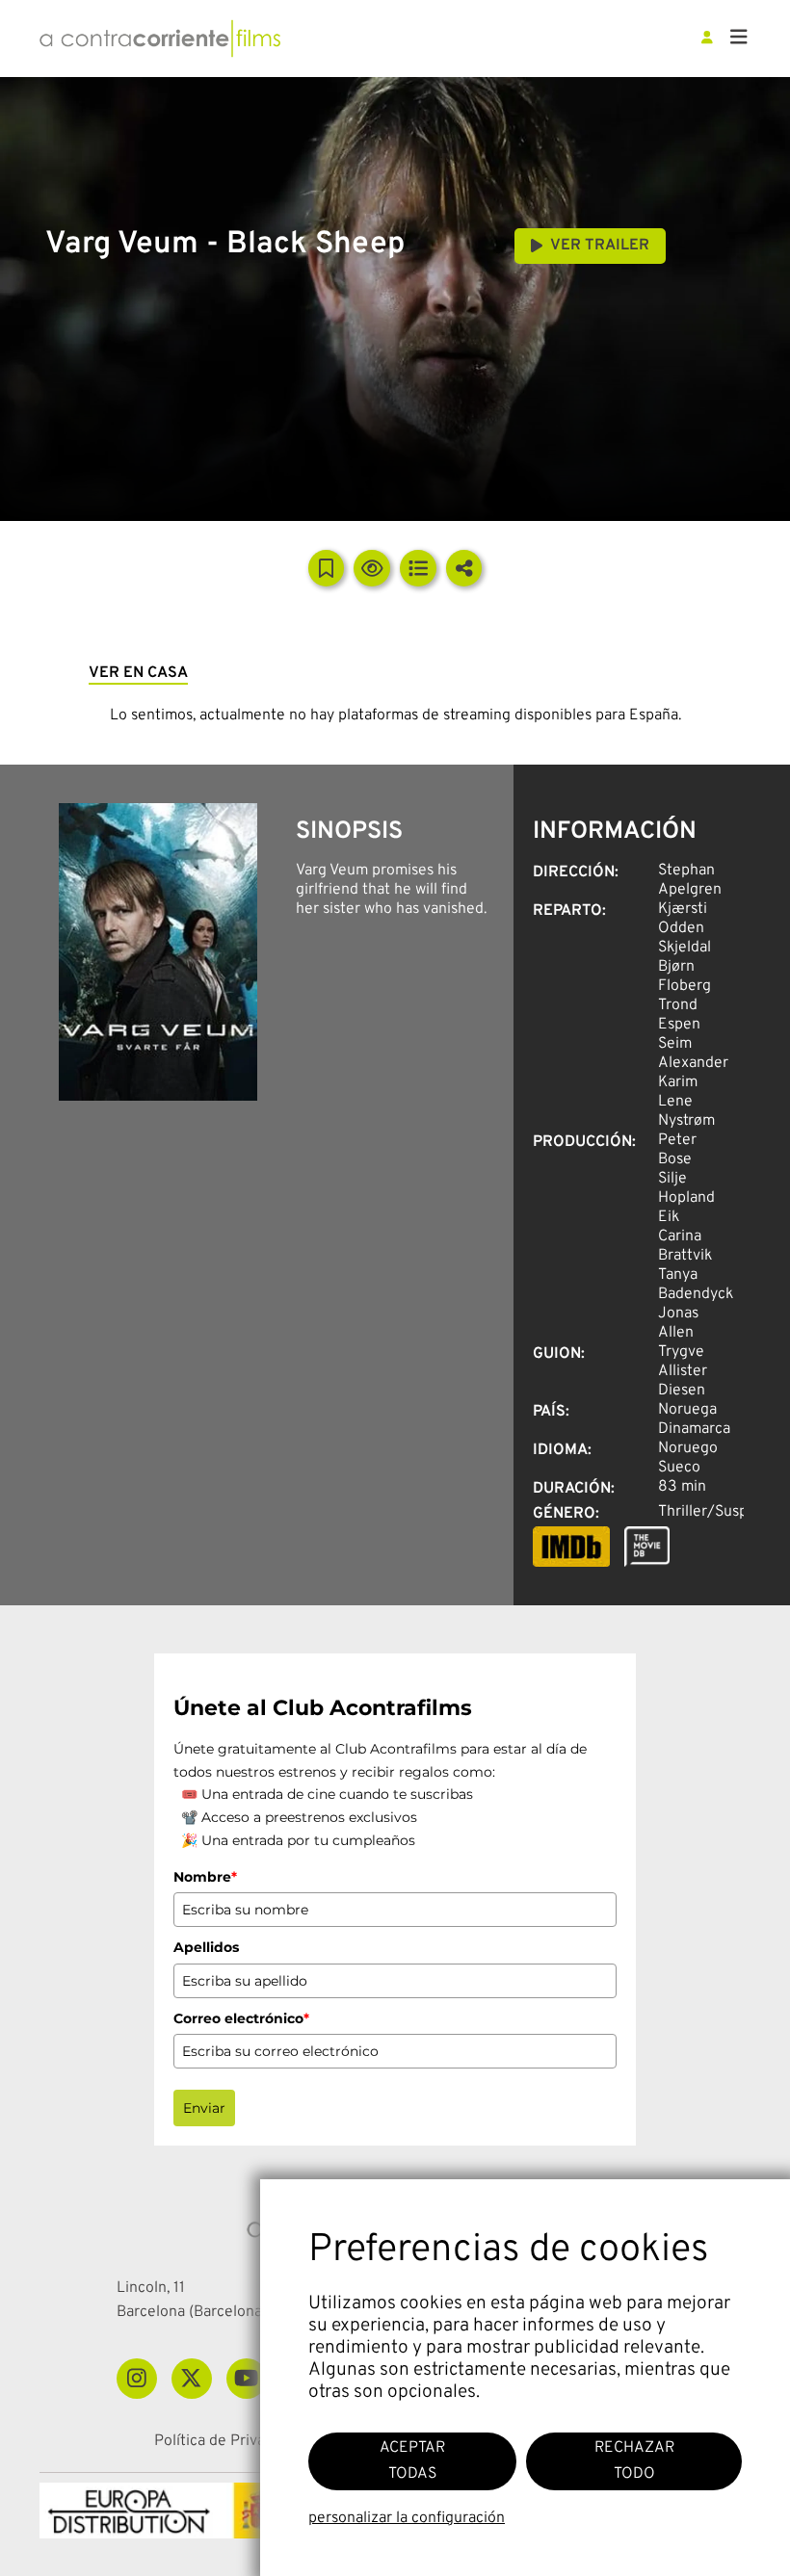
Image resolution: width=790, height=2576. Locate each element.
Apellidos (206, 1947)
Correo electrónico (241, 2018)
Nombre (205, 1877)
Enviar (204, 2108)
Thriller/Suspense (719, 1512)
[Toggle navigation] (739, 39)
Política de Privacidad (228, 2442)
